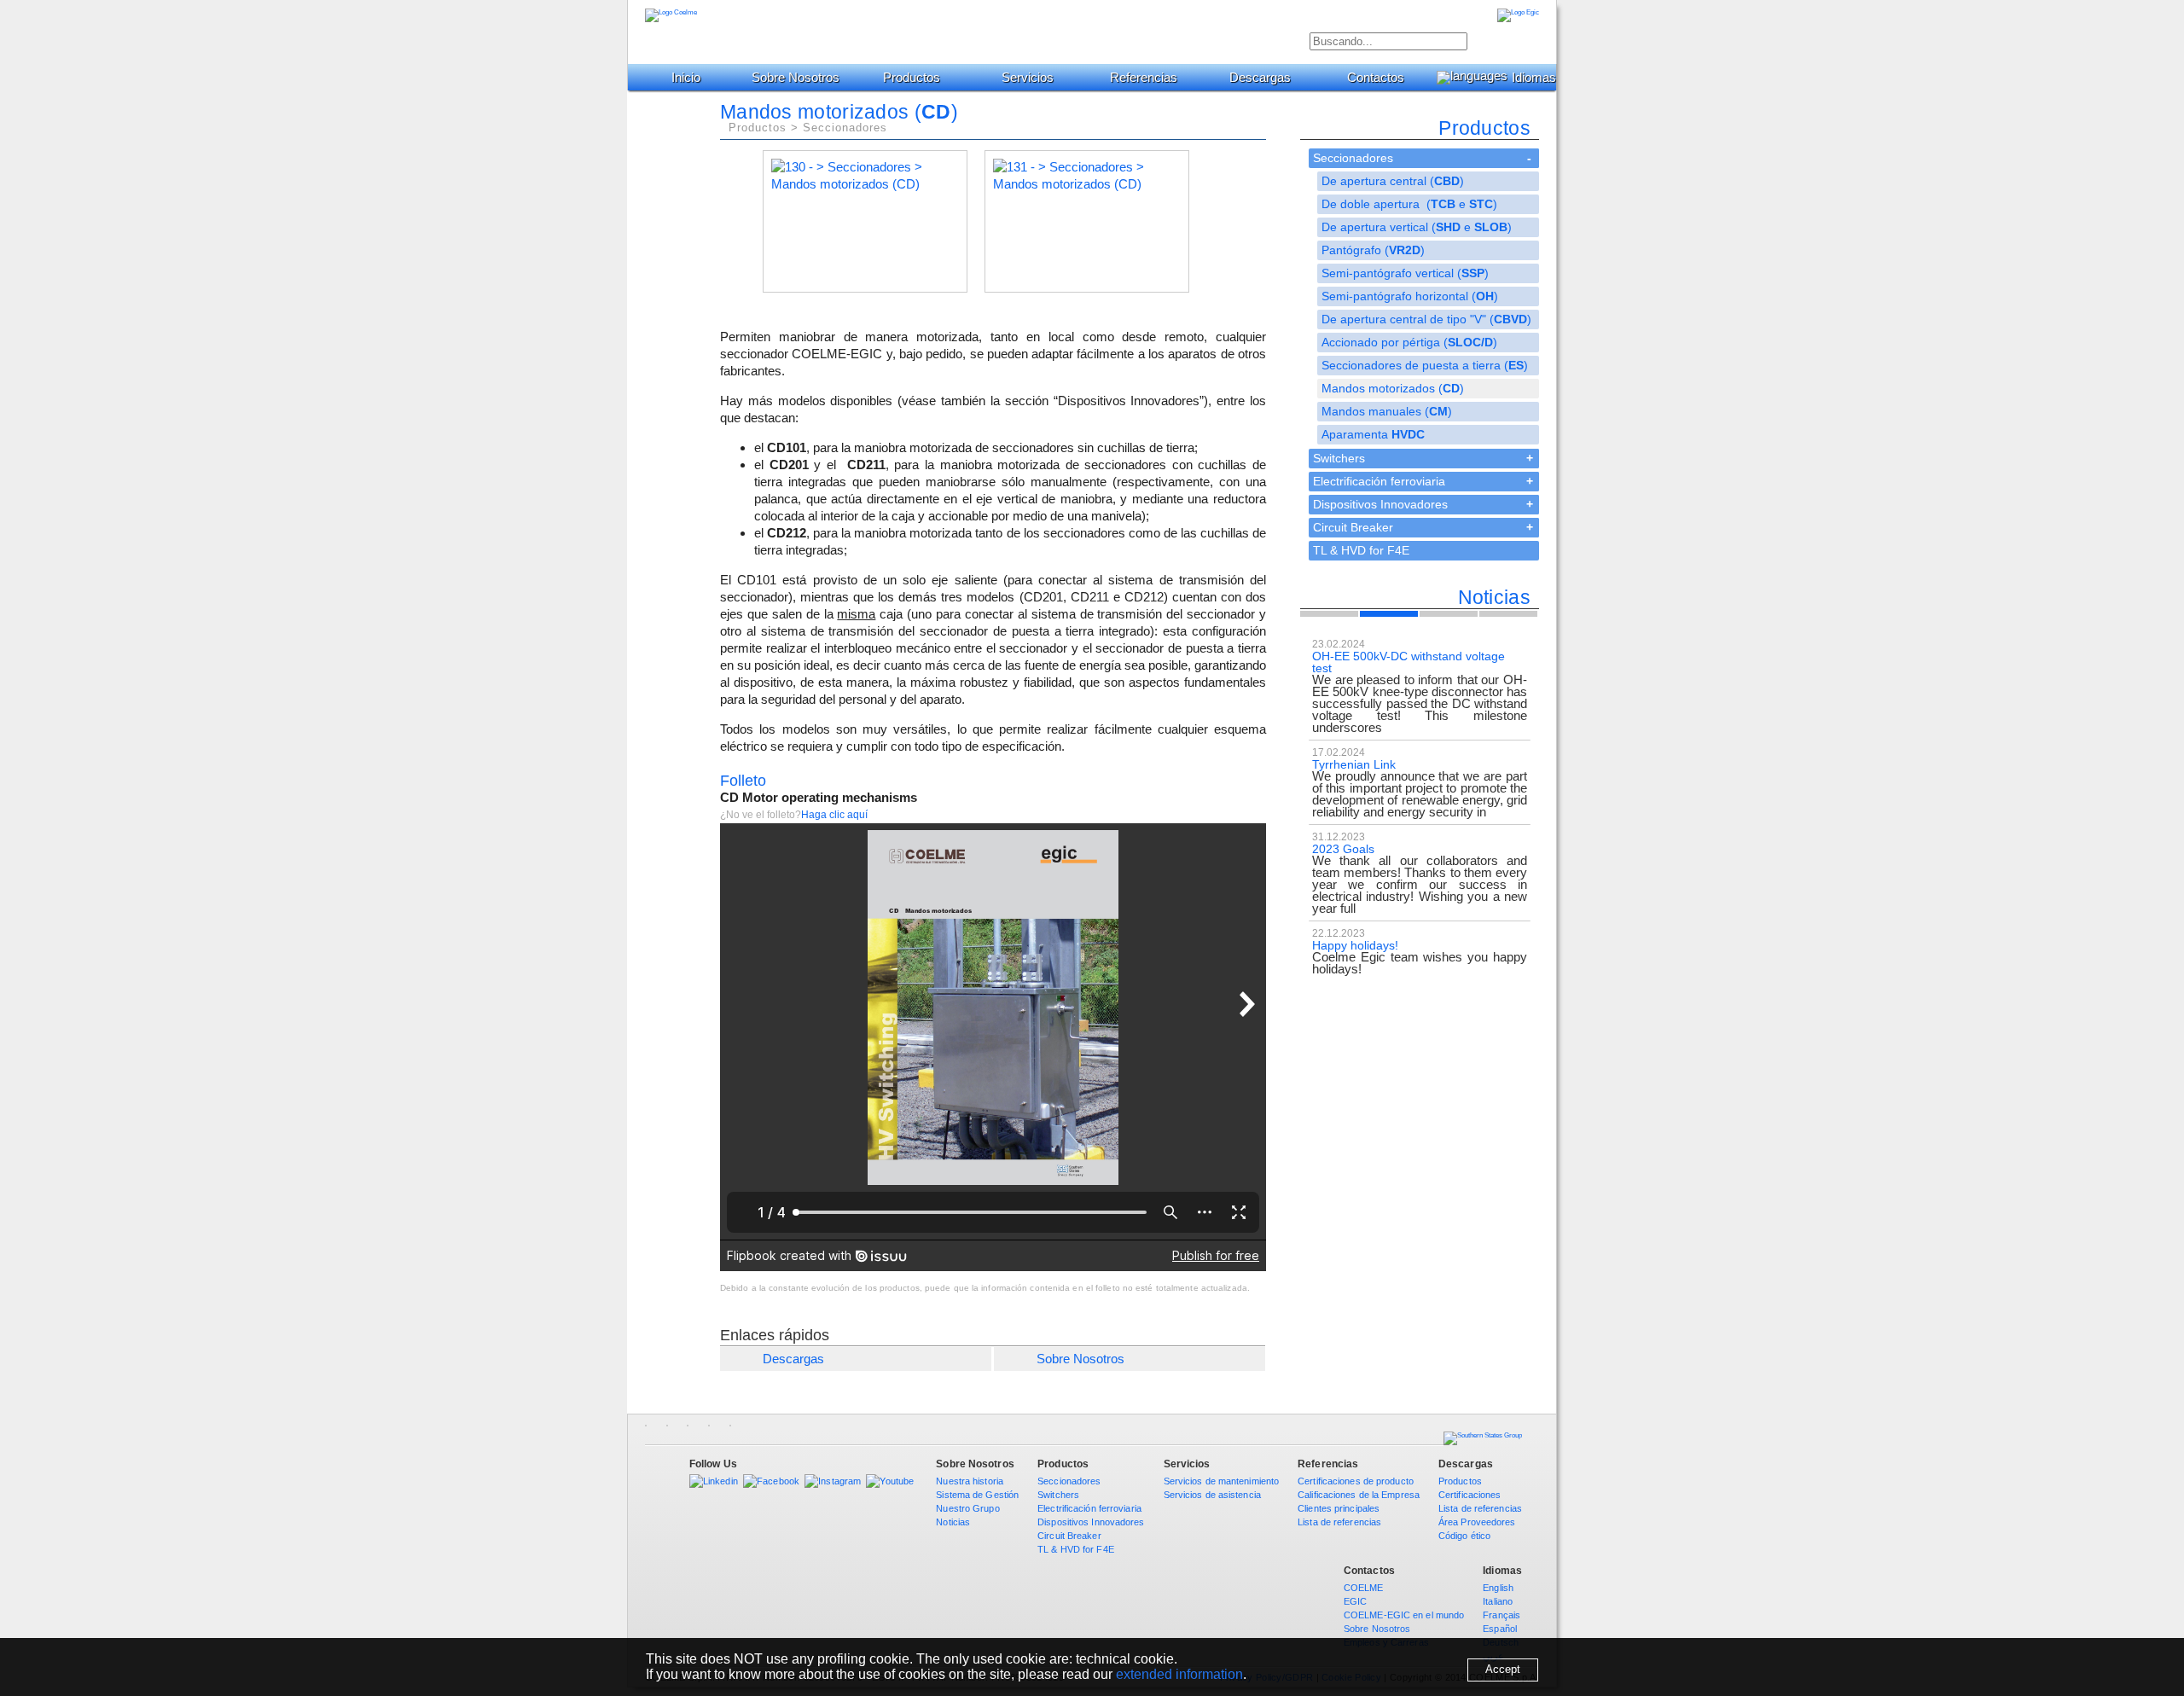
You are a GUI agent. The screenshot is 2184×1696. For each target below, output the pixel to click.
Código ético (1464, 1536)
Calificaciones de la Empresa (1359, 1495)
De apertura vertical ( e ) (1417, 227)
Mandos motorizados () (1393, 388)
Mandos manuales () (1387, 411)
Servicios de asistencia (1212, 1495)
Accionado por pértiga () (1409, 342)
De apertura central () (1393, 181)
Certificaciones (1470, 1495)
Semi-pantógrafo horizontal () (1410, 296)
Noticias (953, 1522)
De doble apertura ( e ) (1409, 204)
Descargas (1260, 77)
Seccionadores (1353, 158)
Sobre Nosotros (1080, 1359)
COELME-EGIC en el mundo (1404, 1615)
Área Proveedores (1477, 1522)
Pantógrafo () (1373, 250)
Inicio (686, 77)
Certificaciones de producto (1356, 1481)
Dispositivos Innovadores (1380, 504)
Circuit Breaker (1353, 527)
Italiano (1498, 1601)
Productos (912, 77)
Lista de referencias (1339, 1522)
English (1498, 1588)
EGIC (1355, 1601)
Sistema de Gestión (977, 1495)
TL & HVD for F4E (1361, 550)
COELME (1364, 1588)
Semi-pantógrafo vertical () (1405, 273)
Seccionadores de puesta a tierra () (1425, 365)
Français (1501, 1615)
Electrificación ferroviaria (1379, 481)
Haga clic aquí (834, 815)
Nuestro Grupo (967, 1508)
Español (1500, 1629)
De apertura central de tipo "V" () (1426, 319)
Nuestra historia (970, 1481)
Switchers (1339, 458)
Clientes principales (1339, 1508)
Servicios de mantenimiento (1222, 1481)
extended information (1179, 1674)
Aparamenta (1373, 434)
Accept (1503, 1669)
